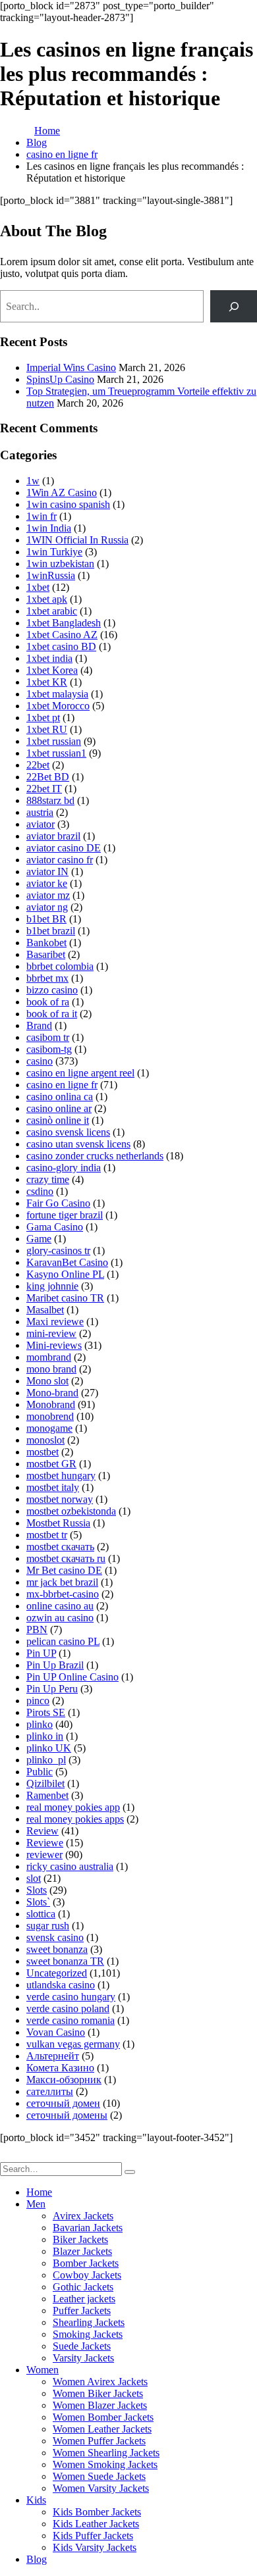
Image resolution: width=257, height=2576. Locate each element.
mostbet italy (53, 1487)
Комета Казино (60, 2068)
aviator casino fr (60, 860)
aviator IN (47, 871)
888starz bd (50, 800)
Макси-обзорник (64, 2080)
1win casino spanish (68, 504)
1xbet (38, 587)
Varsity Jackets (83, 2358)
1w (33, 481)
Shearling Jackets (89, 2322)
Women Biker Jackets (98, 2393)
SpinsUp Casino (60, 379)
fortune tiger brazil (65, 1215)
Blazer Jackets (82, 2251)
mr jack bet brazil (62, 1582)
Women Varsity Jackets (101, 2488)
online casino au (60, 1606)
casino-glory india (64, 1168)
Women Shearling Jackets (106, 2453)
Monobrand (51, 1404)
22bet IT (44, 789)
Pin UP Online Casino (72, 1677)
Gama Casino (55, 1227)
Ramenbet (47, 1795)
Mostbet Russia (58, 1523)
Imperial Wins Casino (71, 367)
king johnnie (52, 1286)
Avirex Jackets (83, 2216)
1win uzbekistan (60, 564)
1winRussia (51, 575)
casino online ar (59, 1108)
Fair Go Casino (58, 1203)
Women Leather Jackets (102, 2429)
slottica (41, 1914)
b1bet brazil (51, 931)
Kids (36, 2500)
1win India (49, 528)
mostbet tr (47, 1535)
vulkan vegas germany (73, 2044)
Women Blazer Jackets (100, 2405)
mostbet (43, 1452)
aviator (41, 824)
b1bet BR (46, 919)
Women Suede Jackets (99, 2476)
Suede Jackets (82, 2346)
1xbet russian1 (56, 753)
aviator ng (47, 907)
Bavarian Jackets (88, 2228)
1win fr (42, 516)
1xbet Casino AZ (62, 635)
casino (40, 1061)
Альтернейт (53, 2056)
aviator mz (48, 895)
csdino (40, 1191)
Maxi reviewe (55, 1322)
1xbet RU (47, 729)
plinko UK (49, 1748)
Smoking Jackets (88, 2334)
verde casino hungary (71, 1997)
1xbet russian (54, 741)
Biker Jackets (80, 2239)
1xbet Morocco (58, 706)
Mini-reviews (54, 1345)
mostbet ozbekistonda (71, 1511)
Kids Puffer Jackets (93, 2536)
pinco (38, 1701)
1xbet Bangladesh (64, 623)
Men (36, 2204)
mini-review (51, 1333)
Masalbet (45, 1310)
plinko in (45, 1736)
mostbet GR (51, 1464)
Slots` (38, 1902)
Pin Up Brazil (55, 1665)
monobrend (50, 1416)
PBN (37, 1629)
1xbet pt (43, 718)
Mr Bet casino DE (64, 1570)
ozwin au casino (60, 1618)
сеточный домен (63, 2103)
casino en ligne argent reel (80, 1073)
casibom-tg (49, 1049)
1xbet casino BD (61, 646)
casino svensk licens (68, 1132)
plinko (40, 1724)
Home (39, 2192)
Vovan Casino (56, 2032)
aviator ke (47, 883)
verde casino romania (71, 2020)
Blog (37, 2559)
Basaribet (46, 954)
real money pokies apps (75, 1819)
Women (43, 2370)
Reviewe (45, 1843)
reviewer (44, 1855)
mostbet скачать (60, 1547)
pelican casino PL (63, 1641)
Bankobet (46, 943)
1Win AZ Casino (62, 492)
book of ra (48, 1002)
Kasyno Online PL (65, 1274)
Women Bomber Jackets (103, 2417)
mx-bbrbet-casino (63, 1594)
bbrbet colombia (60, 966)
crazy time (48, 1179)
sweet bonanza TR (65, 1961)
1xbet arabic (52, 611)
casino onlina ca (60, 1097)
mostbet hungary (61, 1476)
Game (39, 1239)
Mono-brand (52, 1393)
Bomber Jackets (86, 2263)
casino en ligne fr (62, 1085)
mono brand (51, 1369)
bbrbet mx (47, 978)
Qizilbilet (45, 1783)
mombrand (49, 1357)
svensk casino (55, 1937)
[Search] (234, 306)
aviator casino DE (64, 848)
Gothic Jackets (83, 2287)
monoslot (45, 1440)
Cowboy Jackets (87, 2275)
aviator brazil (53, 836)
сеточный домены (67, 2115)
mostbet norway (60, 1499)
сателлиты (50, 2091)
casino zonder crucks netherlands (95, 1156)
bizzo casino (52, 990)
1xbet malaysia (57, 694)
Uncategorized (57, 1973)
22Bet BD (48, 777)
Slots (37, 1890)
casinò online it (58, 1120)
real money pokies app (73, 1807)
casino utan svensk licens (78, 1144)
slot (34, 1878)
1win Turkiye (54, 552)
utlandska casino (61, 1985)
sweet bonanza (57, 1949)
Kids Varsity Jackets (95, 2547)
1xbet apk (47, 599)
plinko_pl (46, 1760)
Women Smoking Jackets (105, 2464)
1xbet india (49, 658)
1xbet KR (47, 682)
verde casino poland (68, 2008)
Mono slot (47, 1381)
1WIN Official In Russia (77, 540)
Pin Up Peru (52, 1689)
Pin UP (41, 1653)
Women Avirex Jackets (100, 2382)
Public (40, 1772)
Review (43, 1831)
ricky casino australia (70, 1866)
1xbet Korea (52, 670)
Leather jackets (84, 2299)
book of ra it (52, 1014)
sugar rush (48, 1926)
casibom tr (48, 1037)
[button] (8, 2156)
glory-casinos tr (58, 1250)
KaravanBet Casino (67, 1262)
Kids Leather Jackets (96, 2524)
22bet (38, 765)
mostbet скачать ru (66, 1558)
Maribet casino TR (65, 1298)
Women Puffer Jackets (99, 2441)
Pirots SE (46, 1712)
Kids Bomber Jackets (97, 2512)
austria (40, 812)
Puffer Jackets (82, 2311)
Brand (39, 1025)
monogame (49, 1428)
